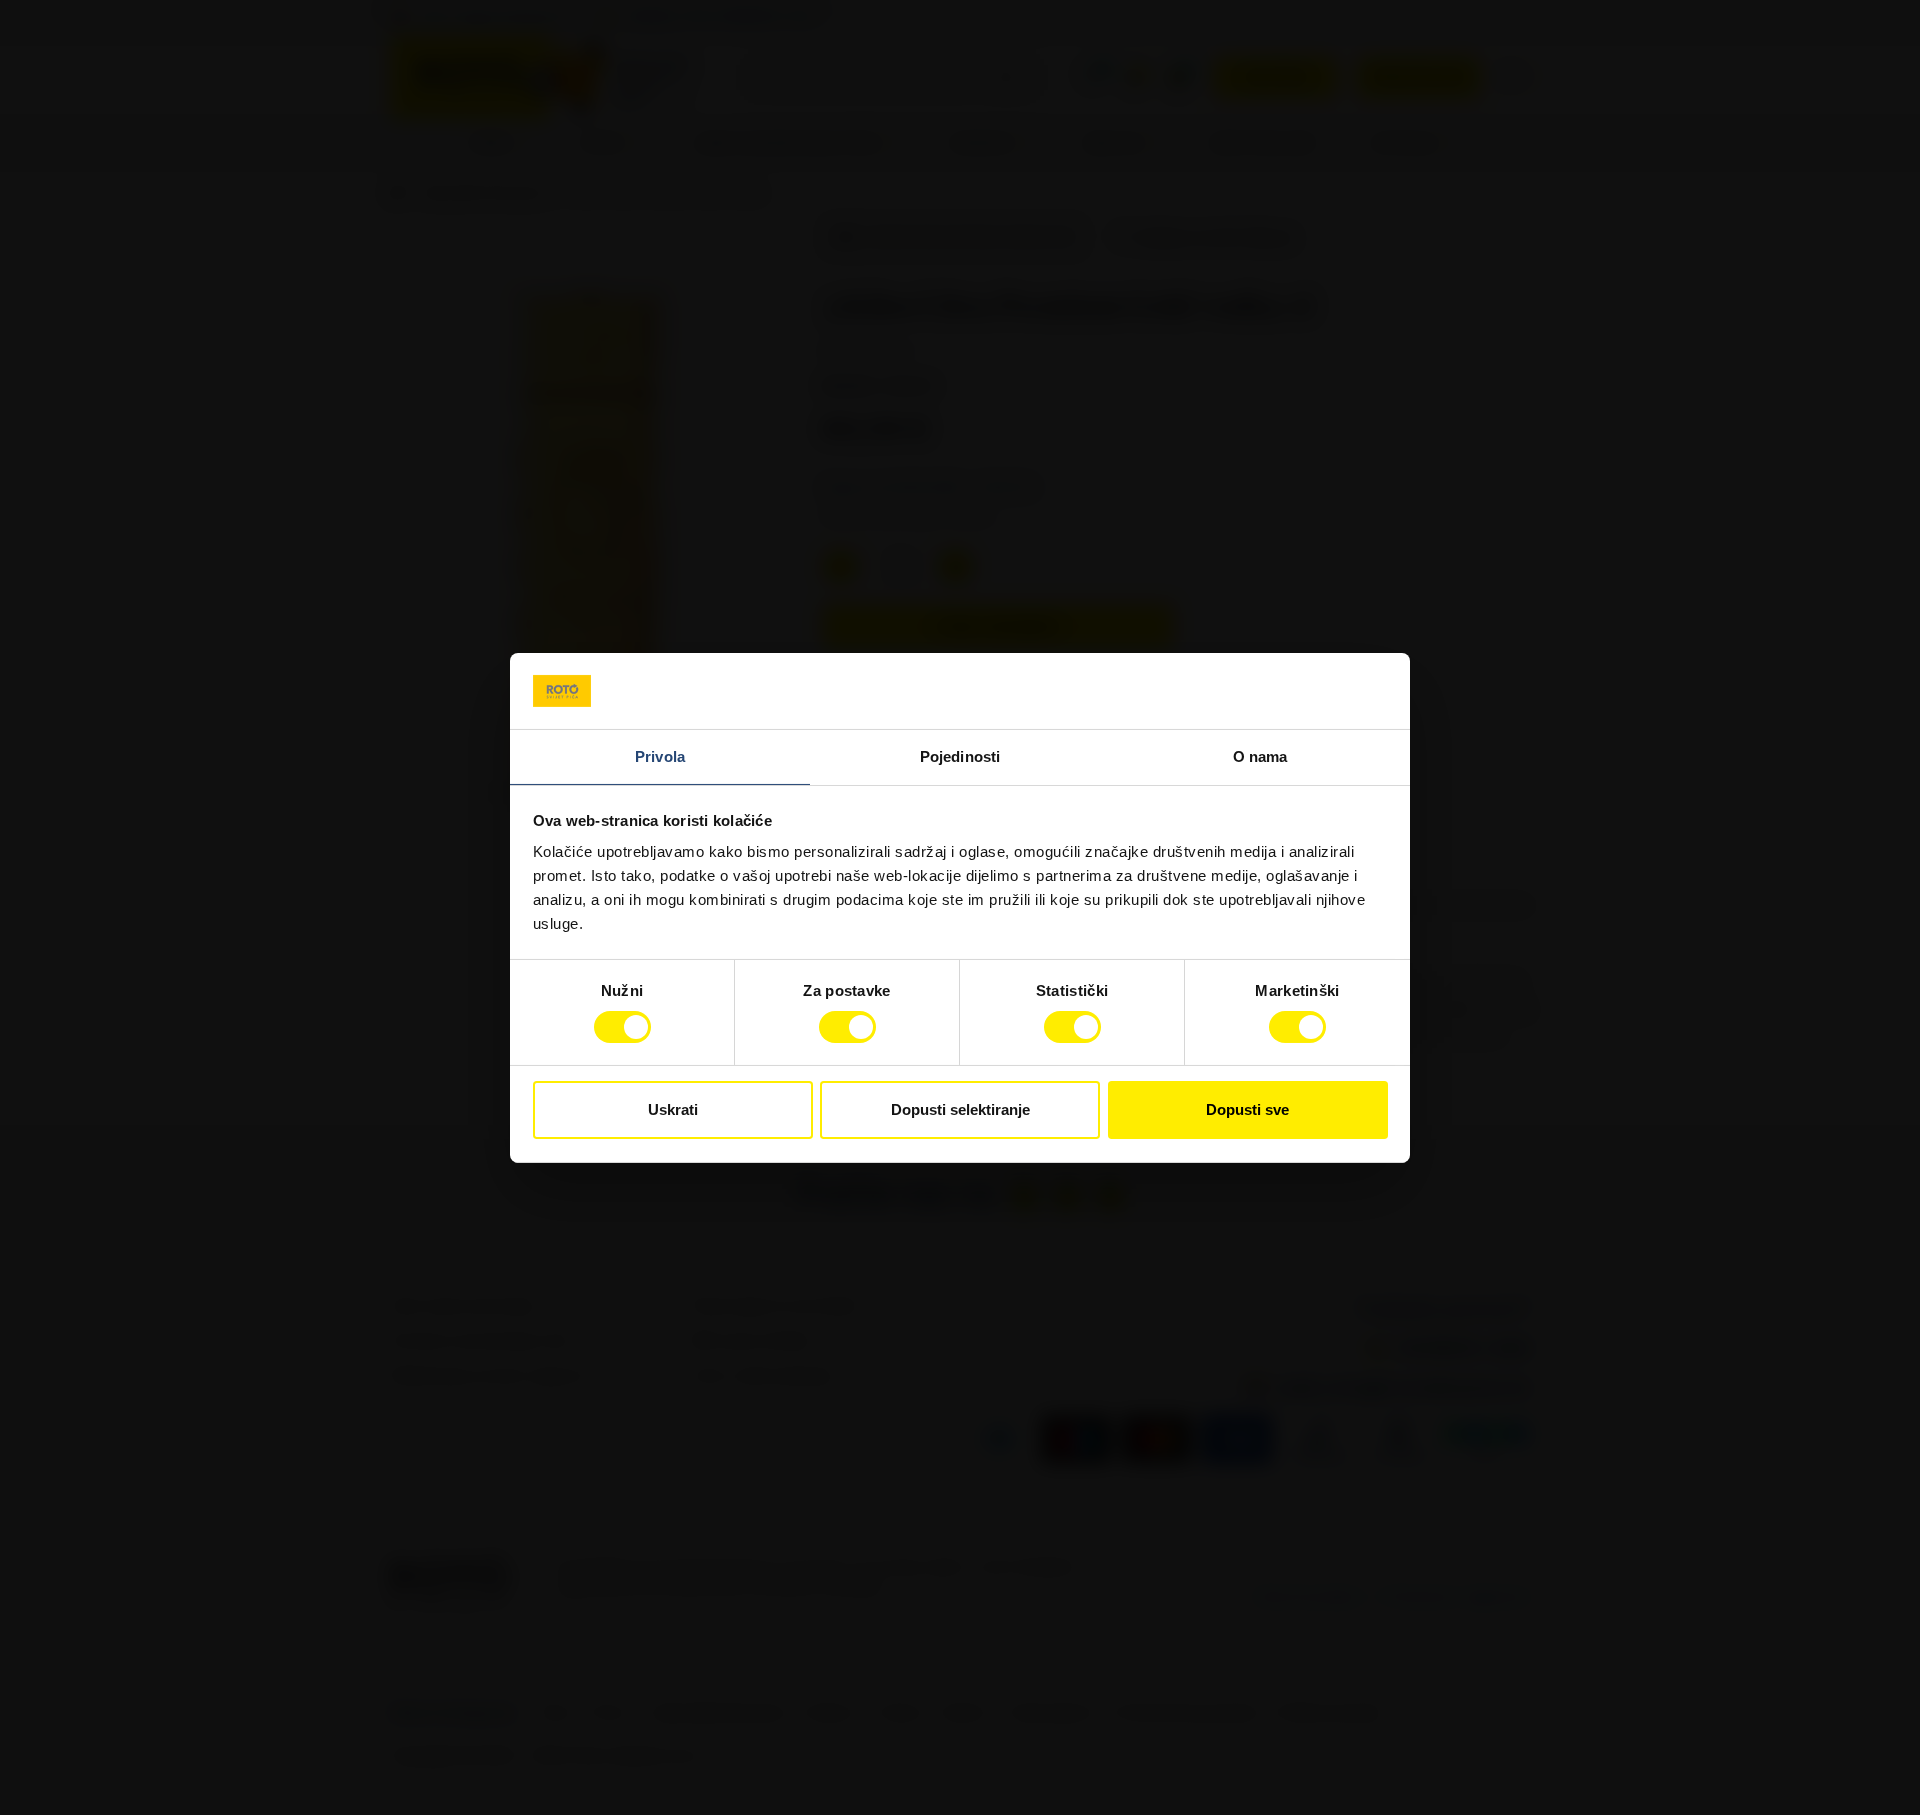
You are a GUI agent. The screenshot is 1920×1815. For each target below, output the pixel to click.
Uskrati (673, 1109)
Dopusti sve (1247, 1109)
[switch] (847, 1027)
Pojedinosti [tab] (960, 756)
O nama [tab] (1260, 756)
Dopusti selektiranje (960, 1109)
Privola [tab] (660, 756)
